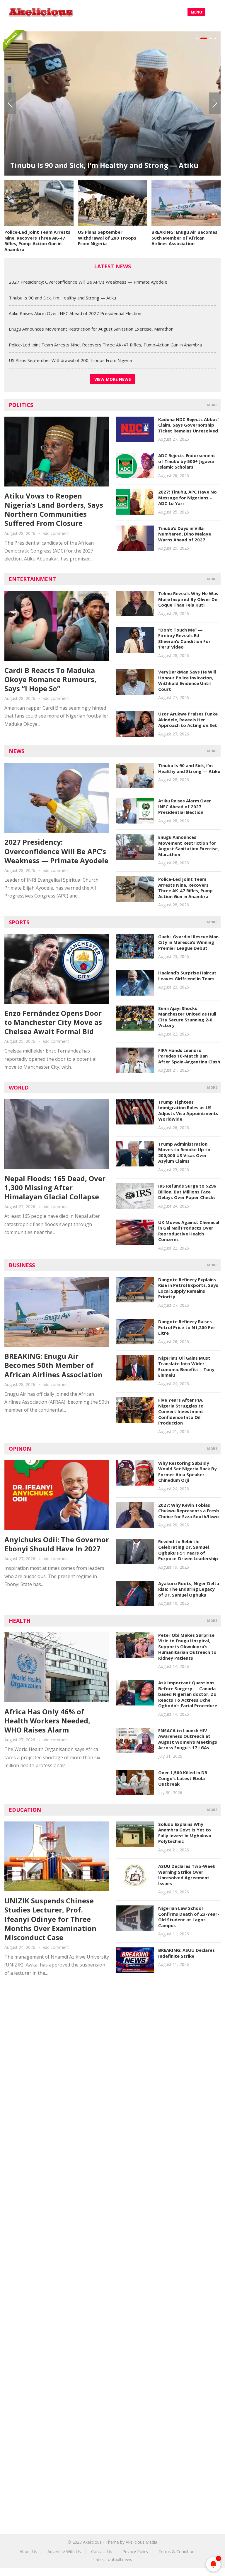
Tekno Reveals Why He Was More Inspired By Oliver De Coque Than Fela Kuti (188, 599)
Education (25, 1810)
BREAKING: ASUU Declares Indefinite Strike (186, 1953)
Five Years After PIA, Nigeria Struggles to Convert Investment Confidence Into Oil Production (181, 1411)
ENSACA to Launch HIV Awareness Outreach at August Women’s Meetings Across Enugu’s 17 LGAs (188, 1739)
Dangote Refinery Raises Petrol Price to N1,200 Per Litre (187, 1327)
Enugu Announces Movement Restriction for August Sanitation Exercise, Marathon (91, 329)
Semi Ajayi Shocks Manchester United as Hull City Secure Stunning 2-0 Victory (187, 1017)
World (19, 1087)
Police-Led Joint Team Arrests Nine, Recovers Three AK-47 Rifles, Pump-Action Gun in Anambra (37, 241)
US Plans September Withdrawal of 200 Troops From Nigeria (107, 238)
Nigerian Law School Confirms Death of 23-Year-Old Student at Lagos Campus (189, 1917)
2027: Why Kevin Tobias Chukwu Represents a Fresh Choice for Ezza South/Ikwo (189, 1511)
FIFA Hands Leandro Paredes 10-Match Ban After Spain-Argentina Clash (189, 1056)
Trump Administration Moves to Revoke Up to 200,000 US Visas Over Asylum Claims (184, 1153)
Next (215, 103)
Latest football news (113, 2559)
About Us (28, 2551)
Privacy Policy (135, 2551)
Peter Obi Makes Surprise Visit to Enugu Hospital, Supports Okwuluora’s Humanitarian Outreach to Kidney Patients (187, 1646)
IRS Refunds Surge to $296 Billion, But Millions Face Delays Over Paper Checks (187, 1192)
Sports (19, 922)
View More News (113, 379)
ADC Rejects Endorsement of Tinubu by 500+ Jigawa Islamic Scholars (187, 461)
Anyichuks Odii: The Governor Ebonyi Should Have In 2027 (57, 1544)
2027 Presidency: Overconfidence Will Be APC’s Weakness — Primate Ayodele (88, 282)
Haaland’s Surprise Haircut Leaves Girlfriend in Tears (187, 976)
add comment (56, 533)
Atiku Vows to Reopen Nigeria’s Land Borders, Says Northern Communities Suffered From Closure (54, 510)
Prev (10, 103)
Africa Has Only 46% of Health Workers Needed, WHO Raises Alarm (47, 1721)
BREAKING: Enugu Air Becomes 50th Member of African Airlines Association (184, 238)
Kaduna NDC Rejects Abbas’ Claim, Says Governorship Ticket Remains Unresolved (188, 425)
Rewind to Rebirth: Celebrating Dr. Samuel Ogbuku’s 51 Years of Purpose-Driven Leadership (188, 1550)
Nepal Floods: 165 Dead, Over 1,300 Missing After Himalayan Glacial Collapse (55, 1187)
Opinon (20, 1449)
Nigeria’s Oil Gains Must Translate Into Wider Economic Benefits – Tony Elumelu (186, 1367)
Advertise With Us (64, 2551)
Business (22, 1265)
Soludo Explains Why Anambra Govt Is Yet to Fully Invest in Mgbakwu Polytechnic (185, 1833)
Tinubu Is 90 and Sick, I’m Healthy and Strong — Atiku (62, 298)
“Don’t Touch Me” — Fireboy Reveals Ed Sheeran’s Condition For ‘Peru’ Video (184, 638)
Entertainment (32, 579)
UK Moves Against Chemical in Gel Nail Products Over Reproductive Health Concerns (189, 1231)
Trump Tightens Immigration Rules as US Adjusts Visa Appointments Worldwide (188, 1111)
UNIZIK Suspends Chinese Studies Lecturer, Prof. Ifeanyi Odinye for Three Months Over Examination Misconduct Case (50, 1919)
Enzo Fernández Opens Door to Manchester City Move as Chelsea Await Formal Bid (53, 1022)
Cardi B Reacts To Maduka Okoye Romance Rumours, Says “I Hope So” (50, 679)
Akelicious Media (142, 2542)
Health (20, 1621)
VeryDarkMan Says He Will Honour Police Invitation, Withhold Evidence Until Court (187, 680)
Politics (21, 405)
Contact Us (102, 2551)
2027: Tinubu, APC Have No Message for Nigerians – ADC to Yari (187, 497)
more (212, 405)
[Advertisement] (112, 2036)
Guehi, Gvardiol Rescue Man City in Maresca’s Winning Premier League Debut (188, 942)
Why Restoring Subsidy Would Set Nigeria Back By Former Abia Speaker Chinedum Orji (187, 1472)
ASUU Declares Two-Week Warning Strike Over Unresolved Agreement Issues (187, 1875)
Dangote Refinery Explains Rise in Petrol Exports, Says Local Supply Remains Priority (188, 1288)
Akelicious (92, 2542)
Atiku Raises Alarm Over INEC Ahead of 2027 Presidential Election (110, 147)
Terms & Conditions (178, 2551)
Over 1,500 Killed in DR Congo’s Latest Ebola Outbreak (183, 1778)
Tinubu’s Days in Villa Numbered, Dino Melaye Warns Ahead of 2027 (185, 534)
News (17, 751)
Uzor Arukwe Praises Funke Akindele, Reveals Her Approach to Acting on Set (188, 719)
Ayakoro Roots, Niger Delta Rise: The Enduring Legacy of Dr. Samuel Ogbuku (189, 1589)
